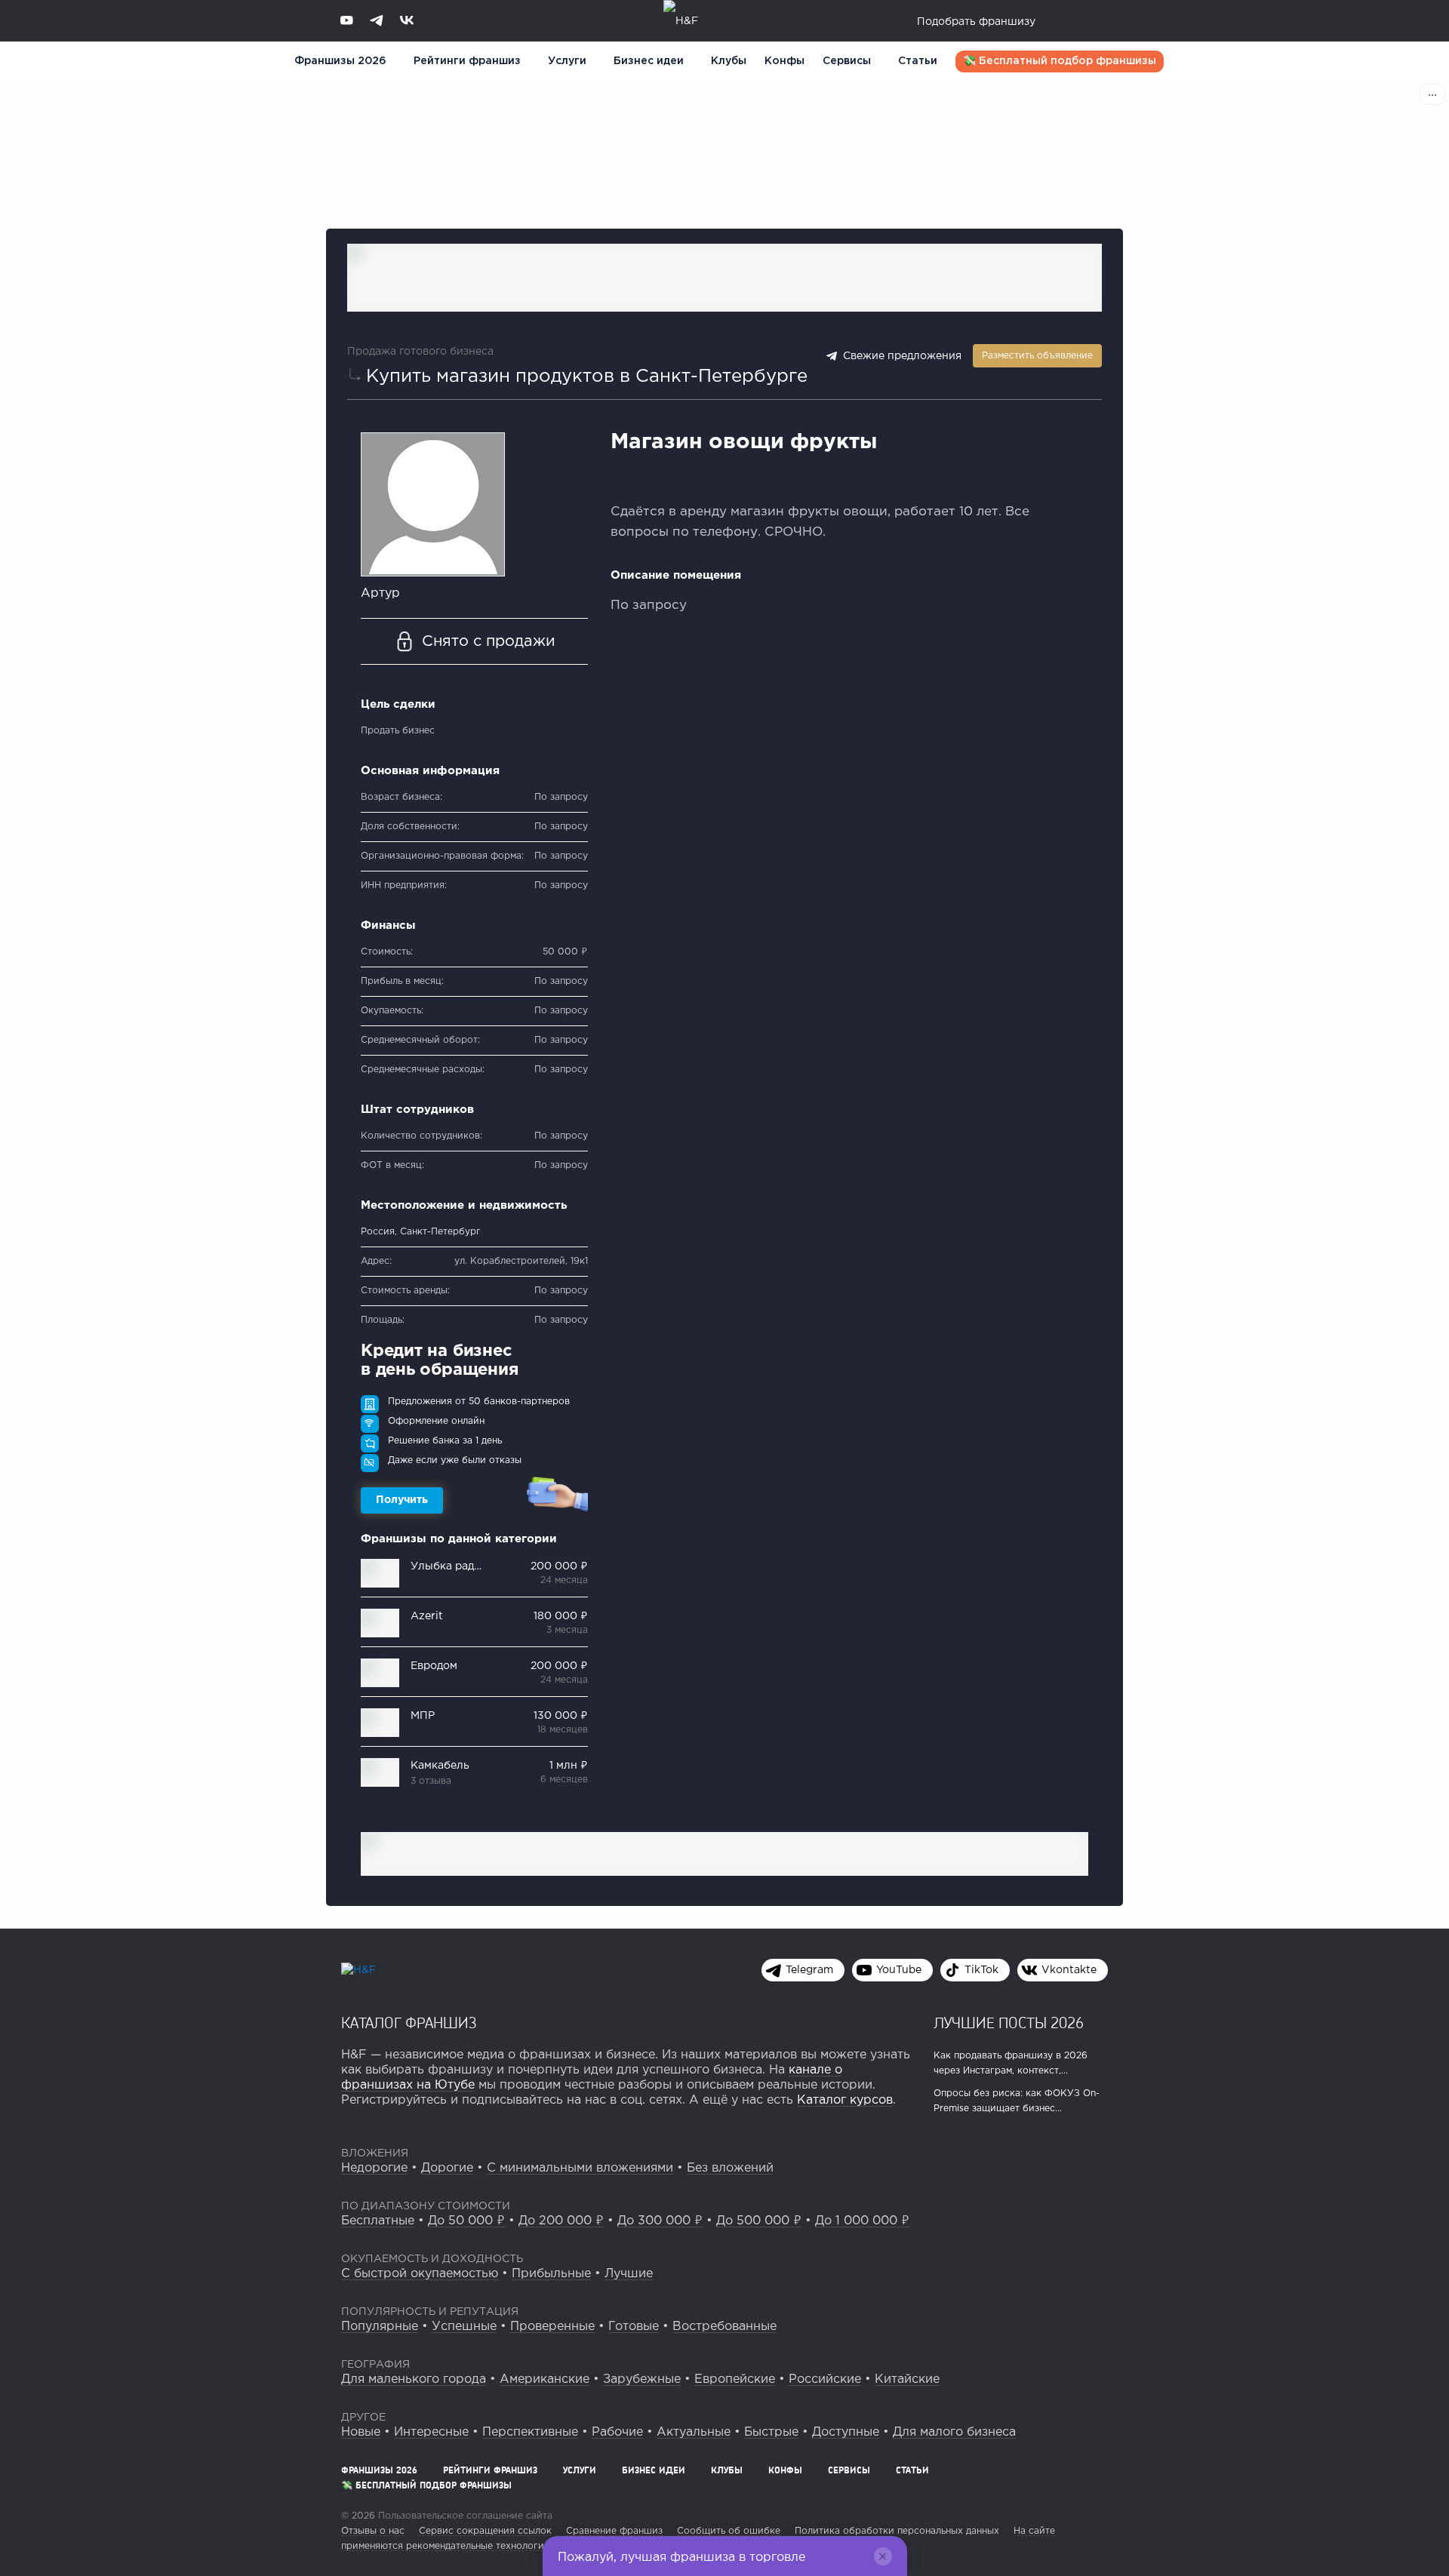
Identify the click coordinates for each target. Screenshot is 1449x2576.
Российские (825, 2379)
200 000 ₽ (559, 1566)
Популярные (380, 2327)
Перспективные (530, 2432)
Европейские (735, 2379)
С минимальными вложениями (580, 2168)
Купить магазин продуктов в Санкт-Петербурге (587, 377)
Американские (545, 2379)
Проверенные (552, 2327)
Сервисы (847, 61)
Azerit (427, 1616)
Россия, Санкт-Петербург (421, 1232)
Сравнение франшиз (614, 2531)
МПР (423, 1716)
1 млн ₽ (569, 1766)
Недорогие (374, 2168)
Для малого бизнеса (954, 2432)
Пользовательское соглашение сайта (464, 2516)
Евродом (434, 1666)
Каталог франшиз (409, 2022)
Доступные (846, 2432)
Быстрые (771, 2432)
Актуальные (694, 2432)
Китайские (907, 2379)
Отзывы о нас (373, 2531)
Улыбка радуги (451, 1566)
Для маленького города (414, 2379)
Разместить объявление (1037, 356)
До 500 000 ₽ (759, 2221)
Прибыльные (551, 2274)
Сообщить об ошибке (729, 2531)
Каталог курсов (845, 2100)
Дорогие (447, 2168)
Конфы (784, 61)
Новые (361, 2432)
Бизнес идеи (649, 61)
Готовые (634, 2327)
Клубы (729, 61)
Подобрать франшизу (976, 22)
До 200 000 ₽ (561, 2221)
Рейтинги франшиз (467, 61)
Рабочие (617, 2432)
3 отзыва (431, 1781)
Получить (402, 1500)
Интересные (431, 2432)
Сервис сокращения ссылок (485, 2531)
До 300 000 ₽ (660, 2221)
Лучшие (629, 2274)
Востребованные (724, 2327)
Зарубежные (642, 2379)
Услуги (580, 2470)
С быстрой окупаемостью (420, 2274)
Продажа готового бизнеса (420, 352)
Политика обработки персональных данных (897, 2531)
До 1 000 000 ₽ (862, 2221)
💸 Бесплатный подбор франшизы (1060, 61)
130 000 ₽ (561, 1716)
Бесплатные (378, 2221)
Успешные (464, 2327)
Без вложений (730, 2168)
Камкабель (440, 1766)
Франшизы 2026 (340, 61)
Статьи (918, 61)
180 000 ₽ (561, 1616)
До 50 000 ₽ (466, 2221)
